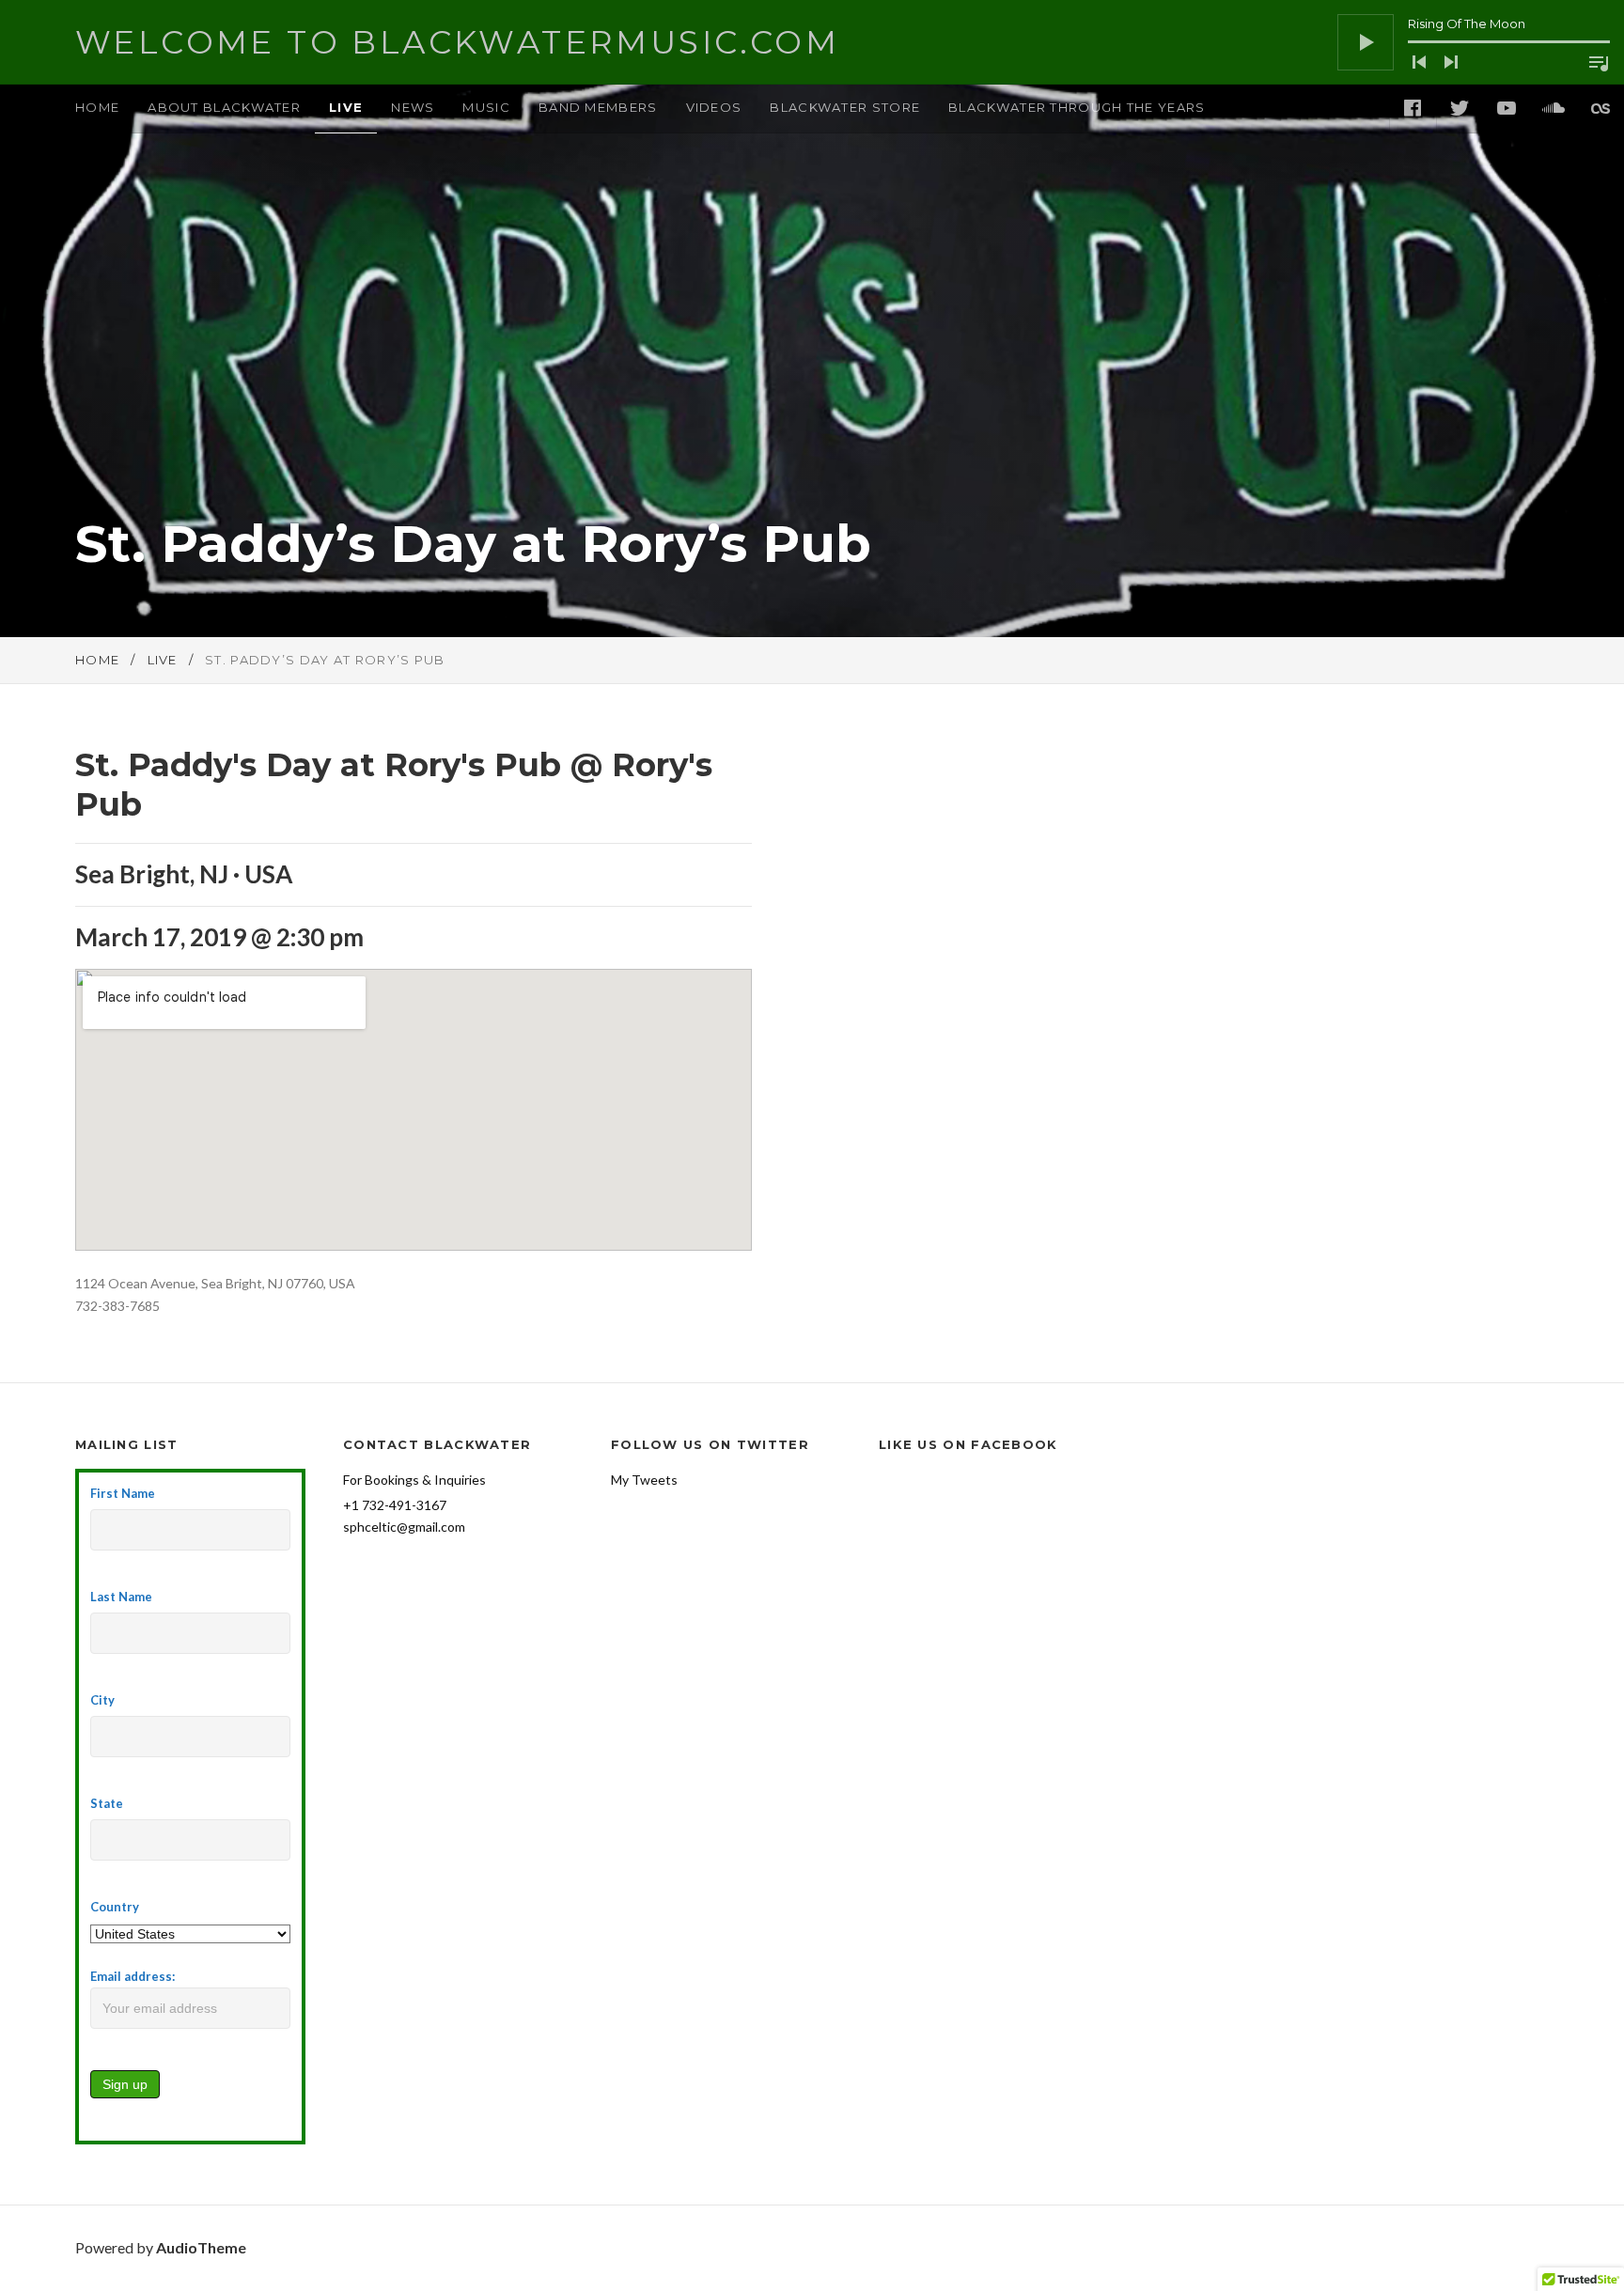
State (107, 1803)
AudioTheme (201, 2247)
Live (346, 107)
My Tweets (644, 1480)
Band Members (598, 107)
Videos (714, 107)
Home (97, 107)
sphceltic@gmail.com (404, 1527)
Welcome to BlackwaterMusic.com (457, 42)
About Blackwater (224, 107)
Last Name (121, 1597)
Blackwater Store (845, 107)
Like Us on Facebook (968, 1444)
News (413, 107)
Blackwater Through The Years (1077, 107)
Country (115, 1907)
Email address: (133, 1976)
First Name (123, 1493)
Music (486, 107)
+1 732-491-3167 (395, 1505)
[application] (1474, 42)
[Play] (1366, 42)
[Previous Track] (1419, 62)
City (102, 1700)
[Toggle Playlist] (1599, 63)
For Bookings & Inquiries (414, 1480)
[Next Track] (1451, 62)
